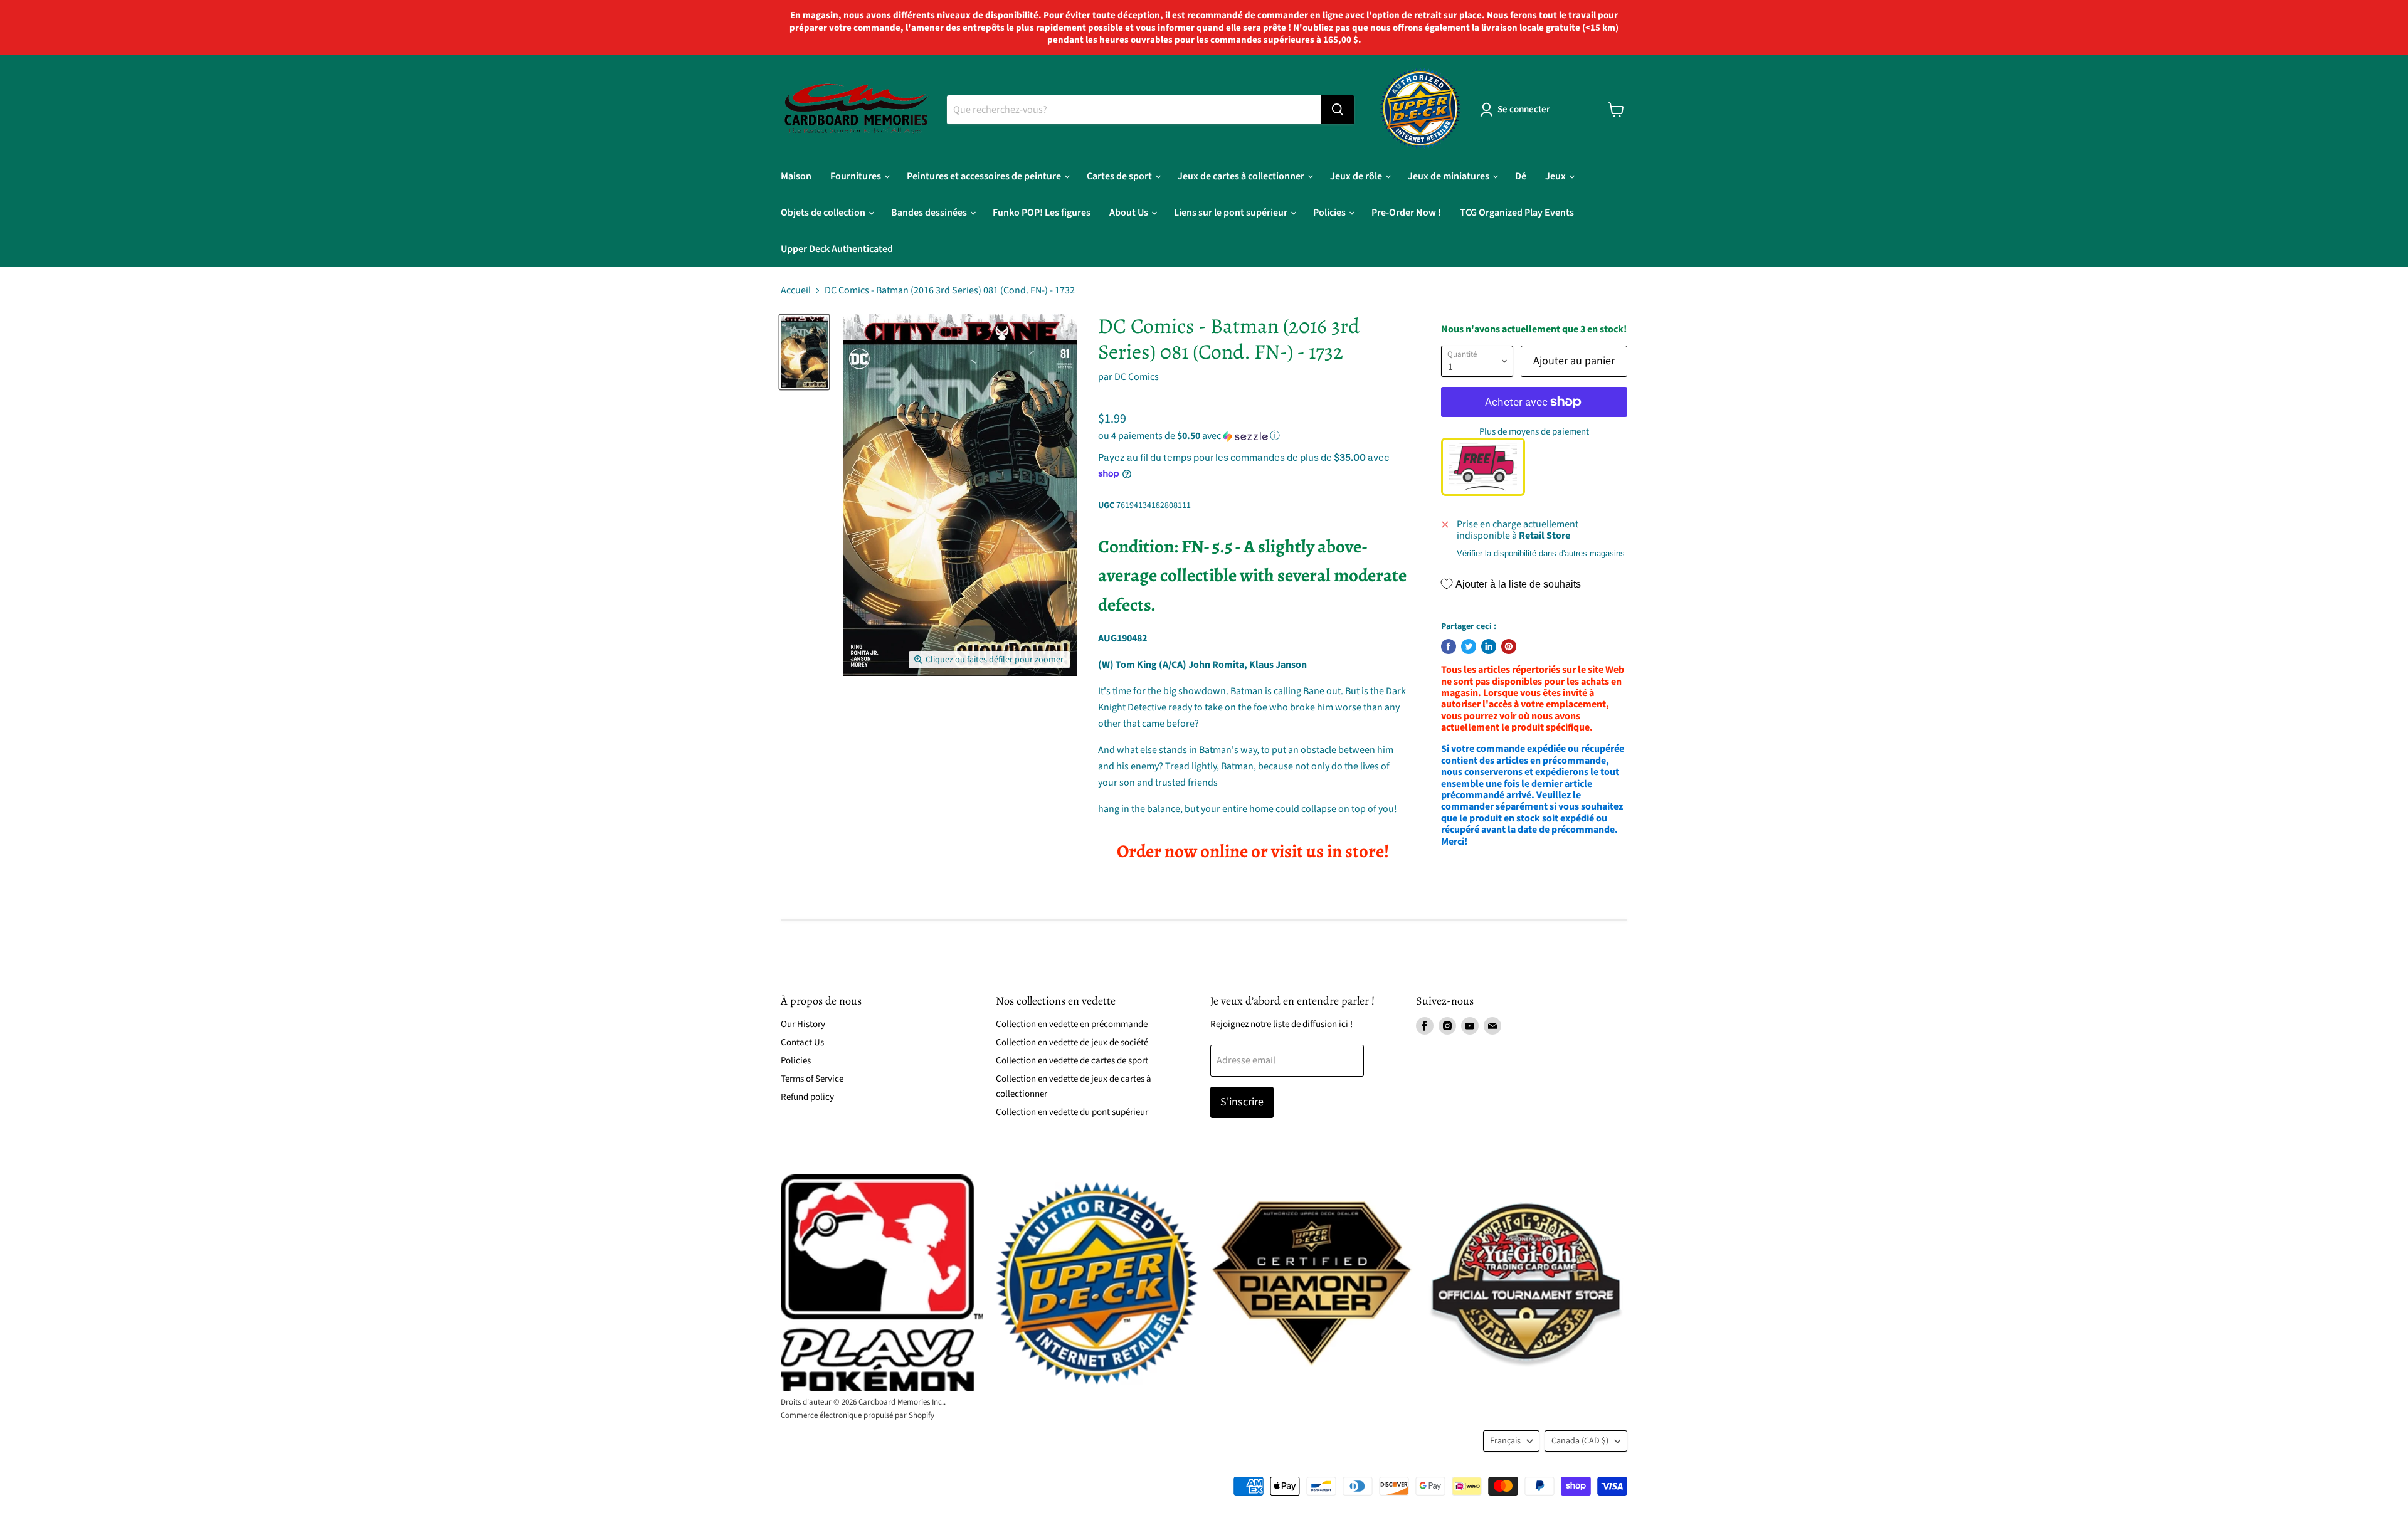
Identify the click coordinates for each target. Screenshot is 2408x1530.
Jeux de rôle (1357, 176)
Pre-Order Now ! (1406, 213)
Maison (796, 176)
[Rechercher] (1338, 110)
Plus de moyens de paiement (1534, 432)
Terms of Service (812, 1079)
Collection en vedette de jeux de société (1072, 1042)
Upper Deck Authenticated (837, 249)
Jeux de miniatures (1450, 176)
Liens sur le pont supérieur (1232, 213)
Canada (1580, 1441)
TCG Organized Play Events (1517, 213)
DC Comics (1137, 377)
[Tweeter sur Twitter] (1469, 646)
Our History (803, 1024)
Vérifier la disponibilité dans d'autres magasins (1541, 554)
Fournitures (857, 176)
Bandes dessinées (930, 213)
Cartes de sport (1120, 176)
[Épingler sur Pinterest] (1509, 646)
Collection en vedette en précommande (1072, 1024)
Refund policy (807, 1097)
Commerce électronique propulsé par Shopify (858, 1415)
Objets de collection (824, 213)
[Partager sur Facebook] (1449, 646)
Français (1505, 1441)
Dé (1521, 176)
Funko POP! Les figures (1042, 213)
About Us (1130, 213)
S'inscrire (1242, 1102)
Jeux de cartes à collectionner (1242, 176)
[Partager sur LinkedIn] (1489, 646)
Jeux (1556, 176)
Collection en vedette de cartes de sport (1072, 1061)
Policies (1330, 213)
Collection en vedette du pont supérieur (1072, 1112)
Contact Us (802, 1042)
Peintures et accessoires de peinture (985, 176)
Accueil (796, 290)
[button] (1253, 436)
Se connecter (1524, 109)
